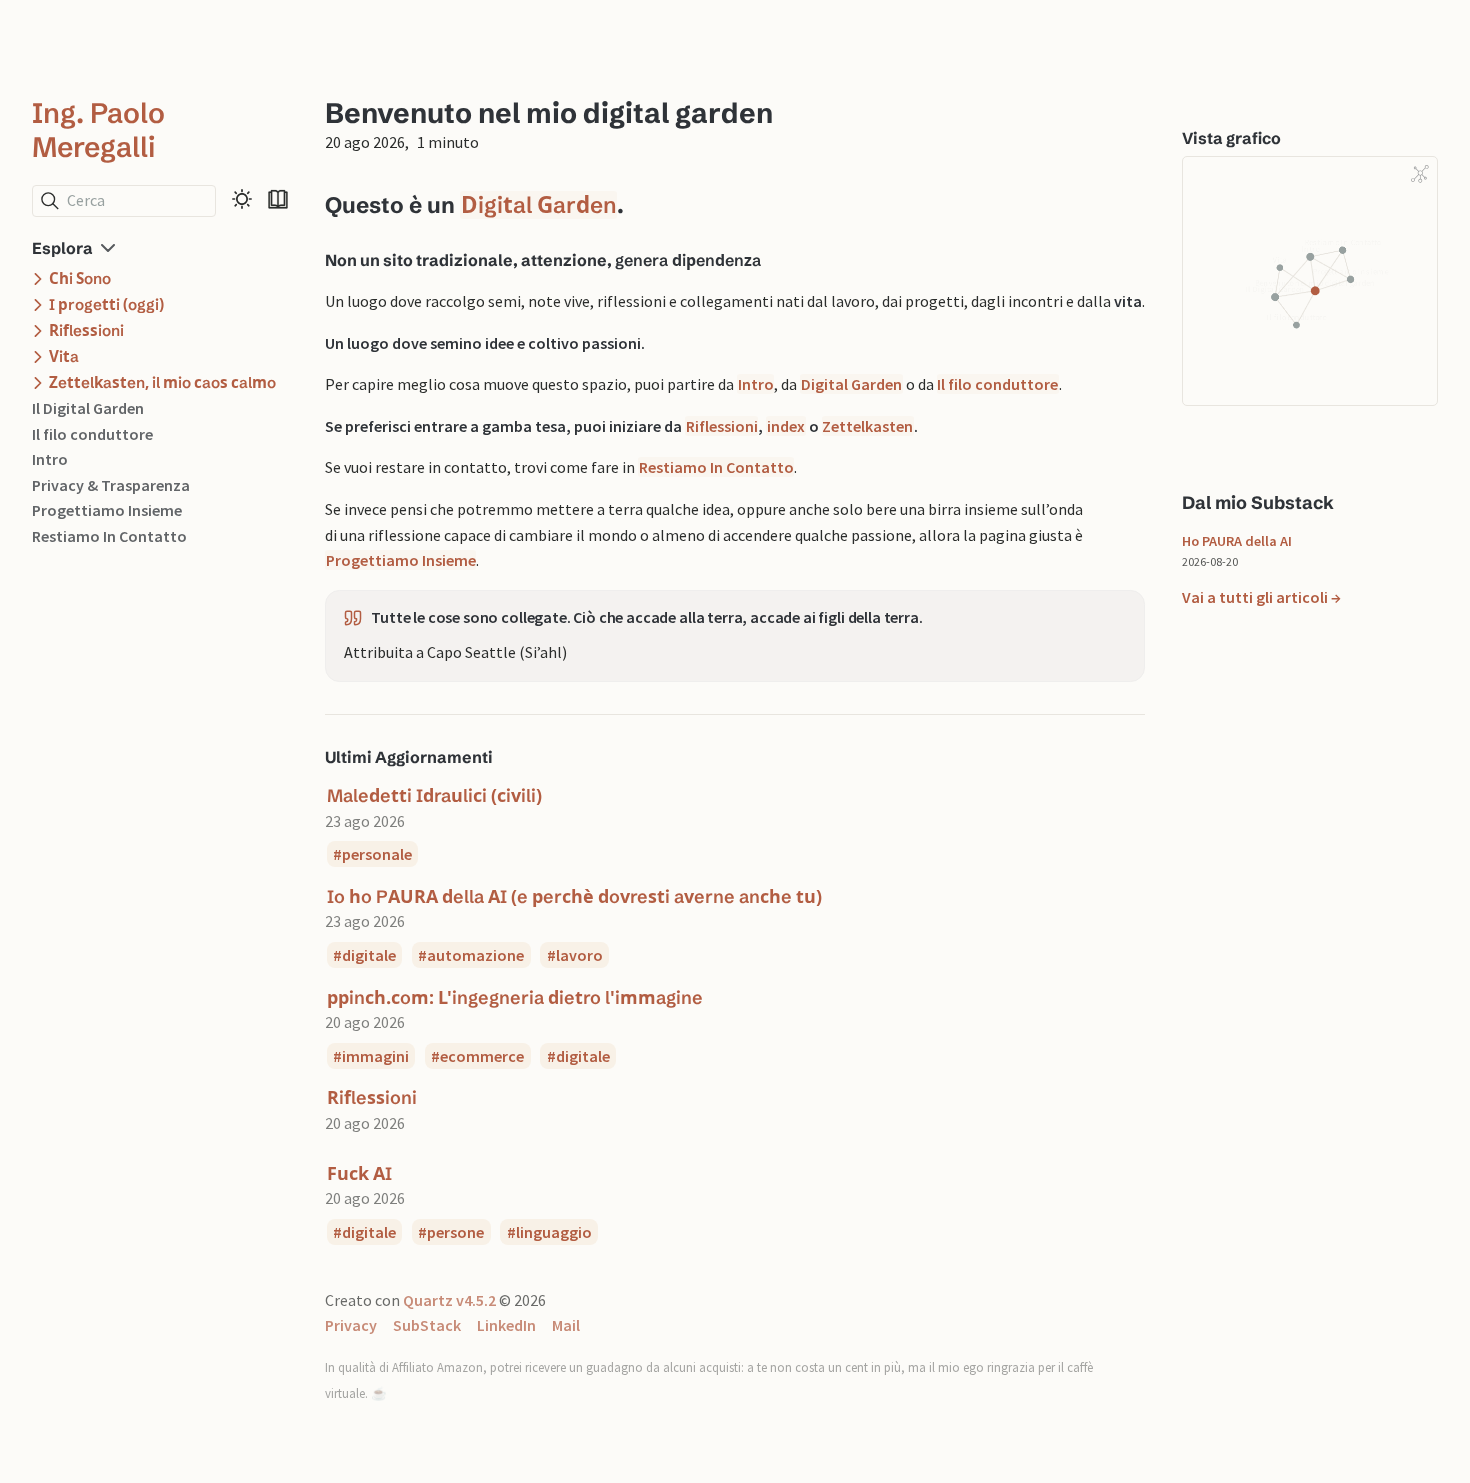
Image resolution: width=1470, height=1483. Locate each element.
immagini (375, 1056)
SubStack (427, 1325)
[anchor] (641, 204)
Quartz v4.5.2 (449, 1300)
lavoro (579, 955)
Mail (566, 1325)
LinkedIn (506, 1325)
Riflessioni (722, 426)
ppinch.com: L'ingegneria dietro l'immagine (515, 997)
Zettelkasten (867, 426)
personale (377, 854)
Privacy (351, 1325)
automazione (475, 955)
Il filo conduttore (92, 434)
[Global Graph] (1420, 174)
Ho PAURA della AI (1237, 541)
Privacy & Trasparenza (111, 485)
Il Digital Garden (88, 408)
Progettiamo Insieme (107, 511)
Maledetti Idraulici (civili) (434, 795)
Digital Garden (539, 205)
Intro (50, 460)
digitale (369, 955)
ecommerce (482, 1056)
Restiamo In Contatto (109, 536)
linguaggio (554, 1232)
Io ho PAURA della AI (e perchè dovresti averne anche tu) (574, 896)
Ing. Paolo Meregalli (98, 130)
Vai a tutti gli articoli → (1261, 598)
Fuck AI (359, 1173)
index (786, 426)
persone (455, 1232)
